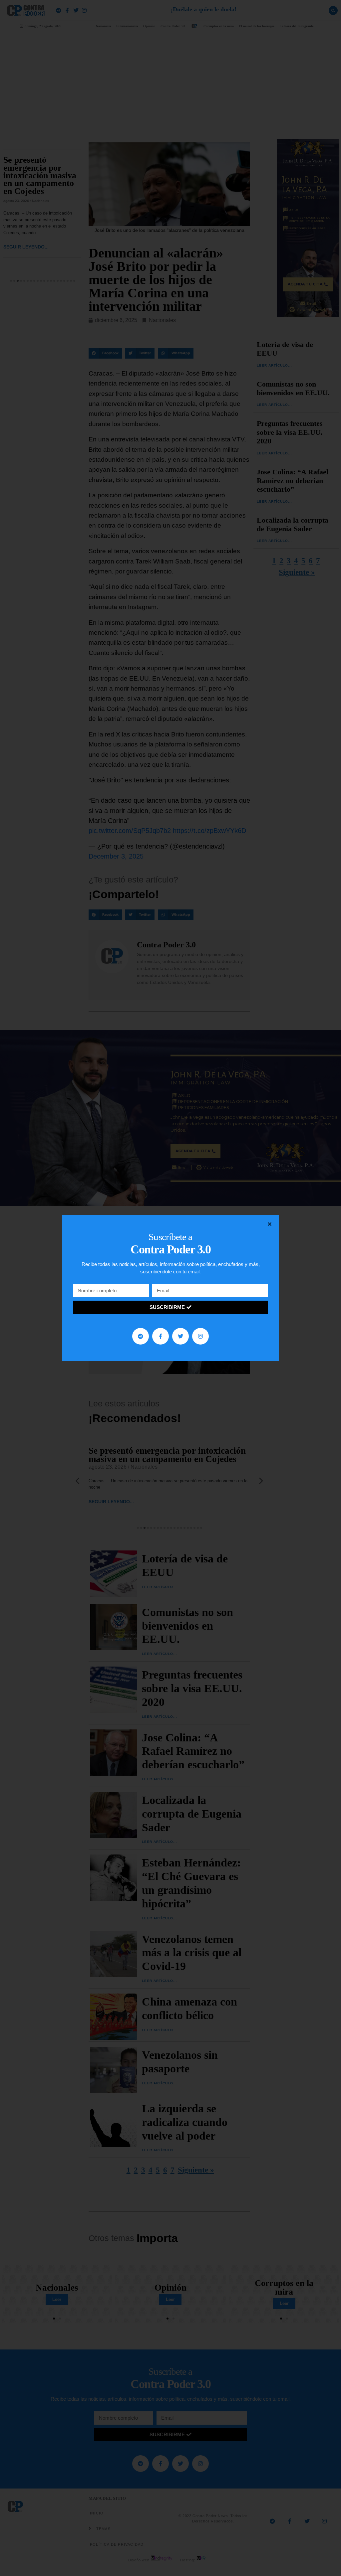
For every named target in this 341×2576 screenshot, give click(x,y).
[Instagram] (200, 1336)
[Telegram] (141, 1336)
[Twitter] (180, 1336)
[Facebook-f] (161, 1336)
